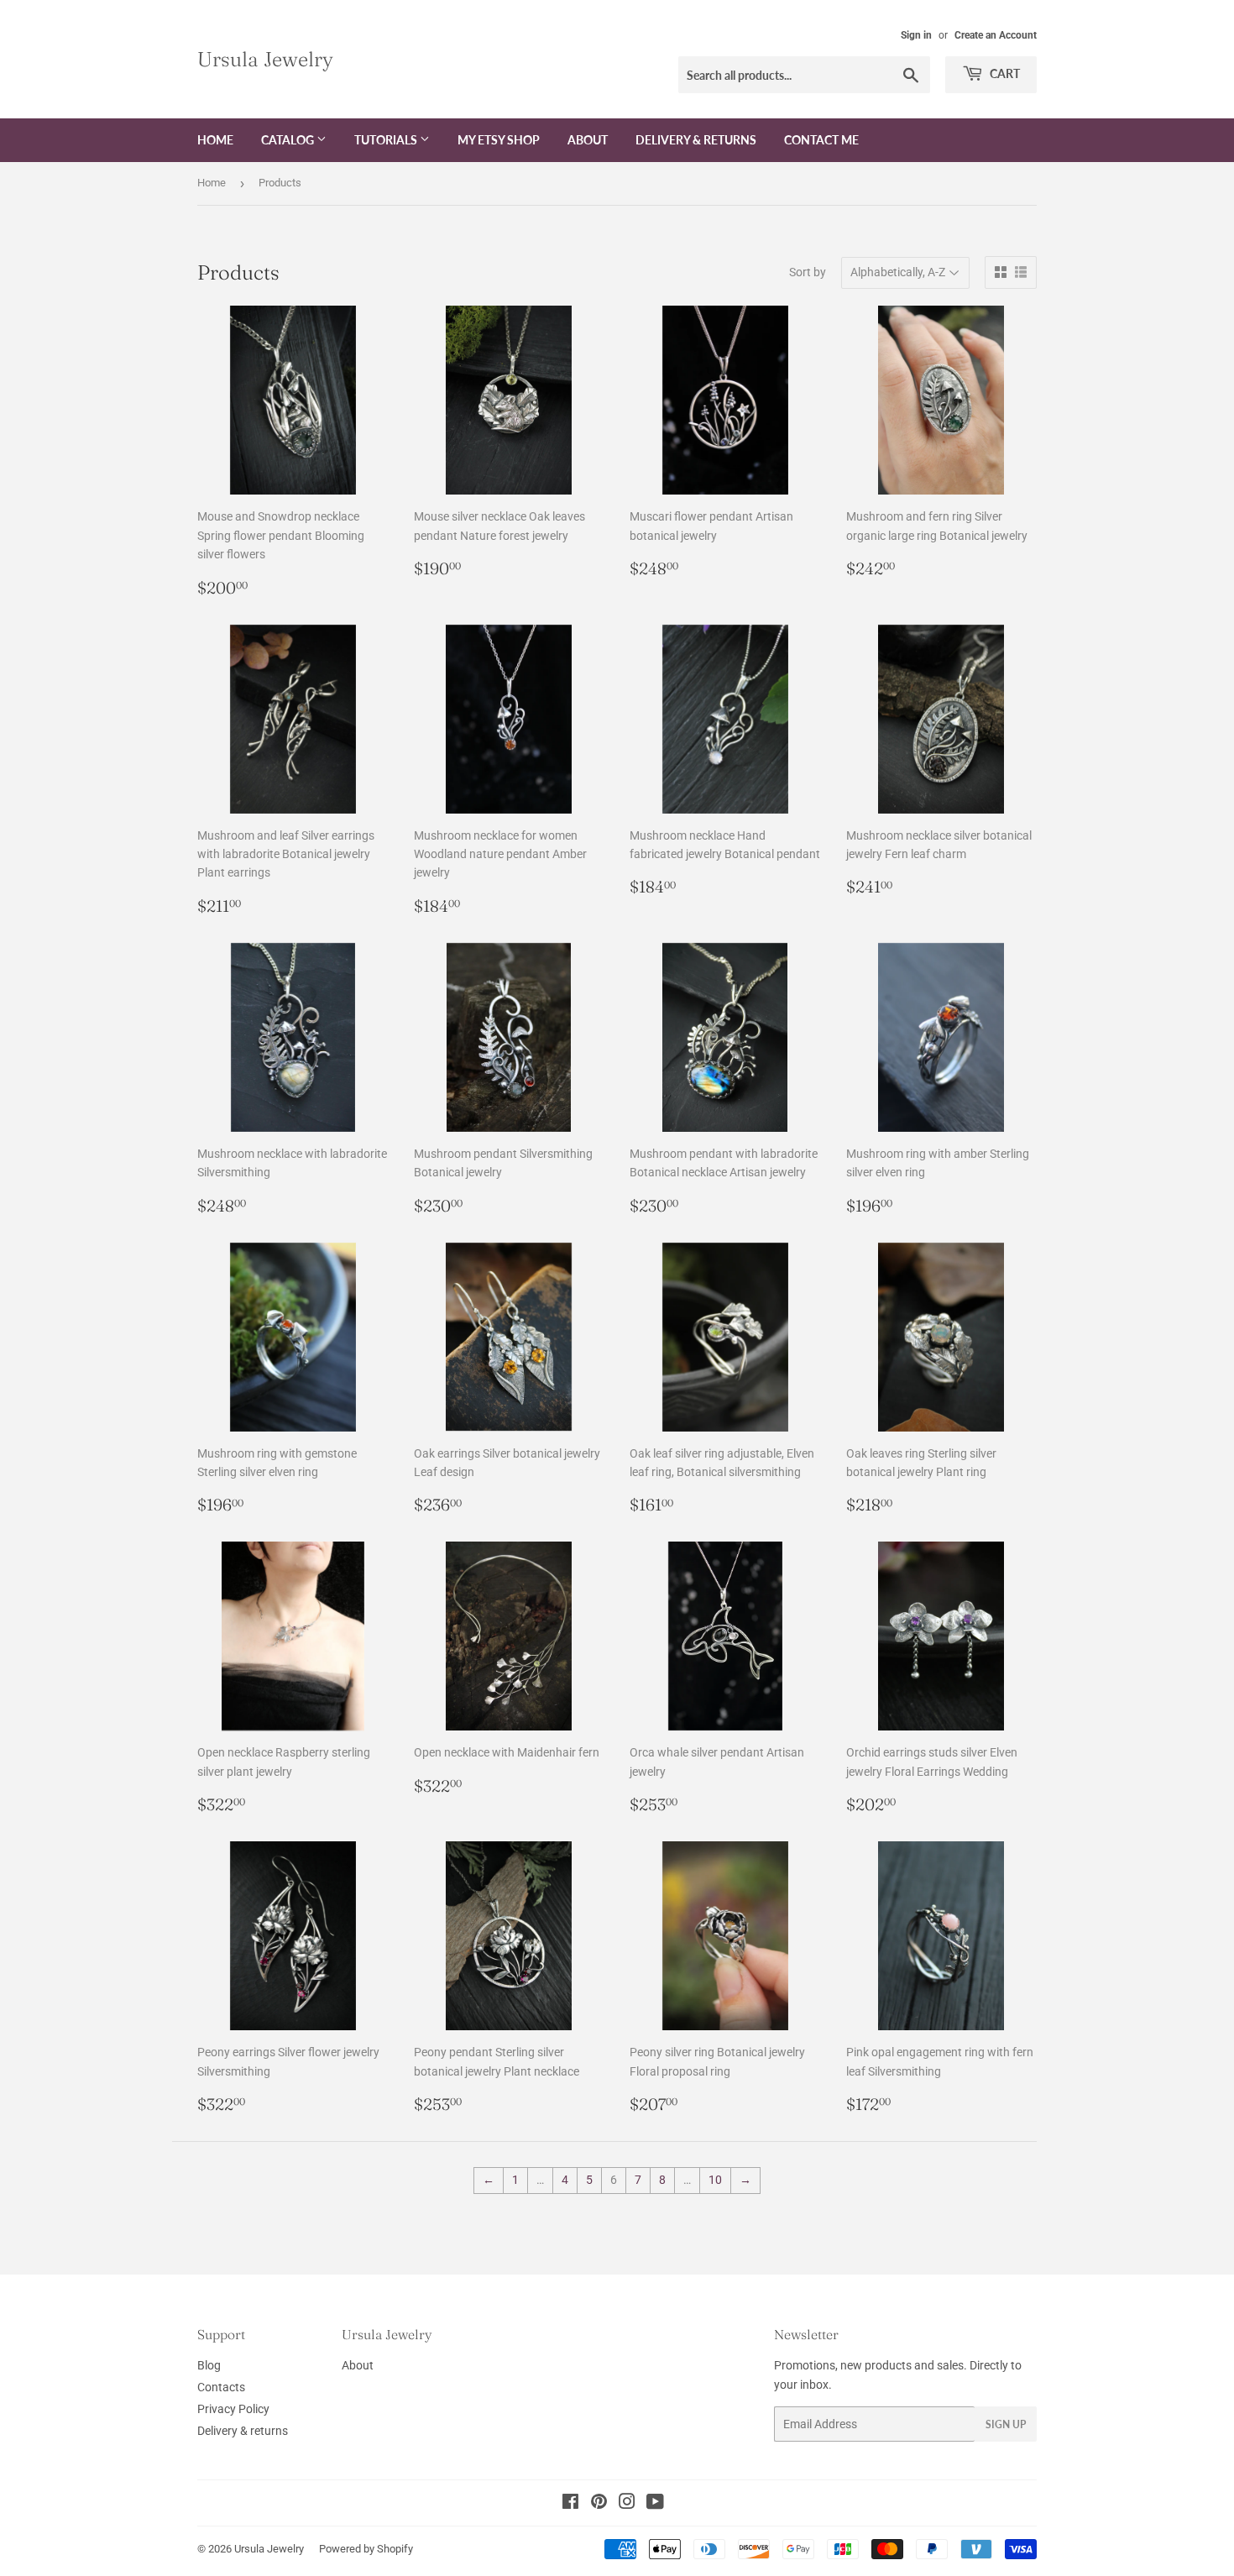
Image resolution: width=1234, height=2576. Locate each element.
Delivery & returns (243, 2431)
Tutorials (387, 140)
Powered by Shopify (366, 2549)
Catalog (289, 140)
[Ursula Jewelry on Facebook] (570, 2504)
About (588, 140)
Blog (209, 2365)
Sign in (916, 35)
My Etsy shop (499, 140)
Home (215, 140)
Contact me (821, 140)
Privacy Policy (233, 2409)
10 (715, 2180)
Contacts (221, 2387)
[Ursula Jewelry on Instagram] (627, 2504)
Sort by (808, 272)
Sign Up (1006, 2424)
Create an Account (996, 35)
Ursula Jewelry (265, 59)
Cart (1004, 73)
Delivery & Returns (696, 140)
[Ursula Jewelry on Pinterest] (599, 2504)
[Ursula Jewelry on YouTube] (655, 2504)
